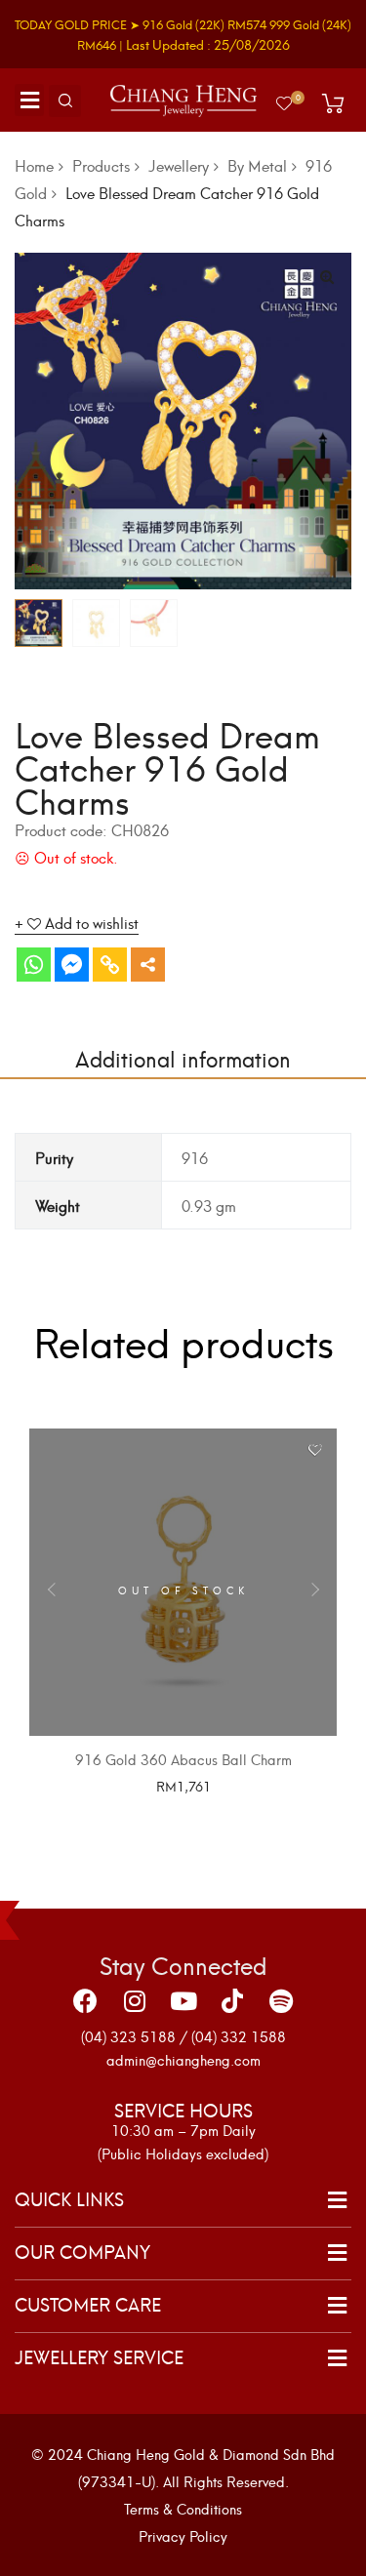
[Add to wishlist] (315, 1450)
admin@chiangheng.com (183, 2059)
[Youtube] (183, 2000)
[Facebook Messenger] (72, 965)
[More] (148, 965)
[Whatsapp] (34, 965)
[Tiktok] (232, 2000)
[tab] (183, 1058)
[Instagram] (135, 2000)
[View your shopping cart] (333, 103)
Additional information (183, 1057)
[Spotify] (281, 2000)
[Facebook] (86, 2000)
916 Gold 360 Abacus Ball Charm (183, 1759)
